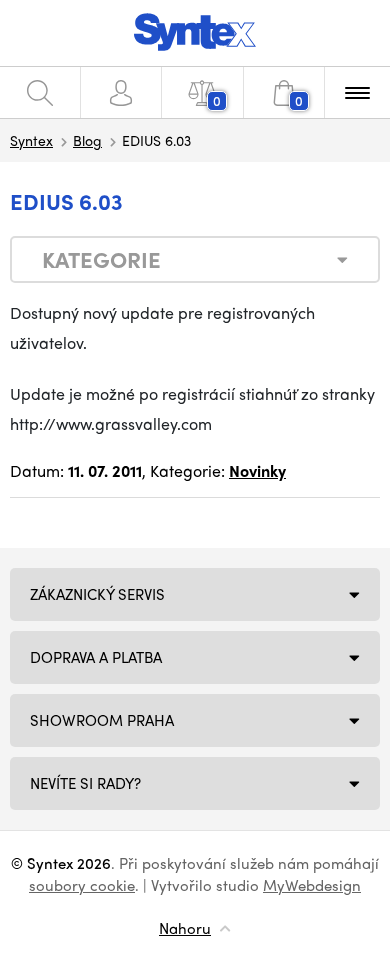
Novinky (257, 470)
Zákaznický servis (97, 594)
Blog (87, 140)
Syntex (31, 140)
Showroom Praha (102, 720)
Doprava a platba (96, 657)
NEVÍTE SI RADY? (85, 783)
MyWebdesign (312, 885)
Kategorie (101, 259)
